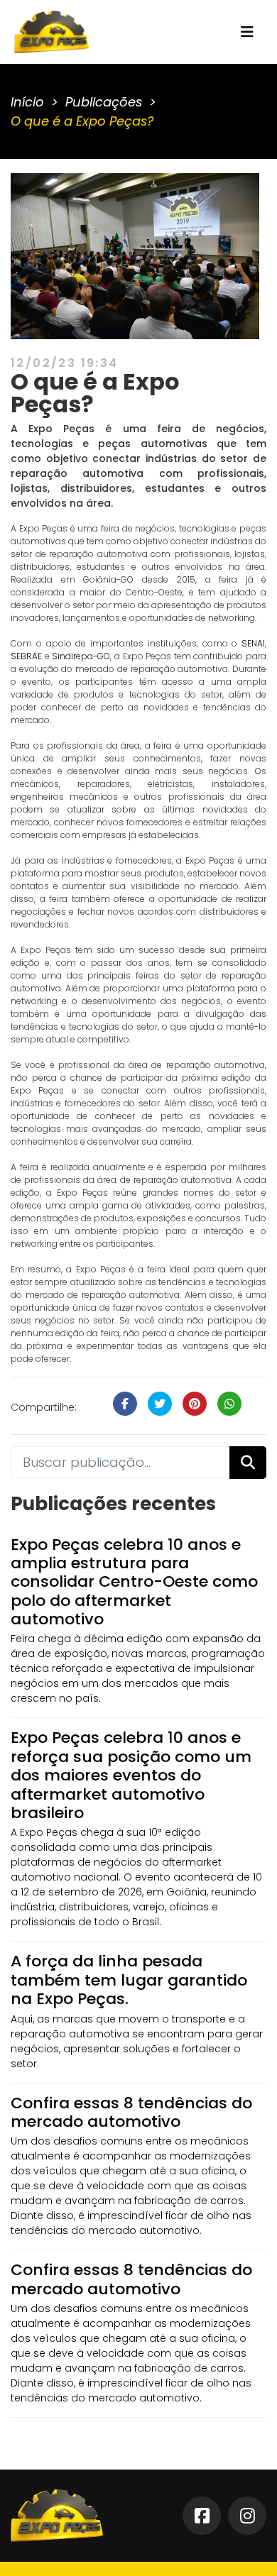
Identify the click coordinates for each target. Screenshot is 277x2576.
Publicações (104, 102)
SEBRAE (26, 656)
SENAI (253, 643)
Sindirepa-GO (81, 656)
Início (27, 102)
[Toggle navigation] (247, 32)
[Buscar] (248, 1463)
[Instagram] (247, 2516)
